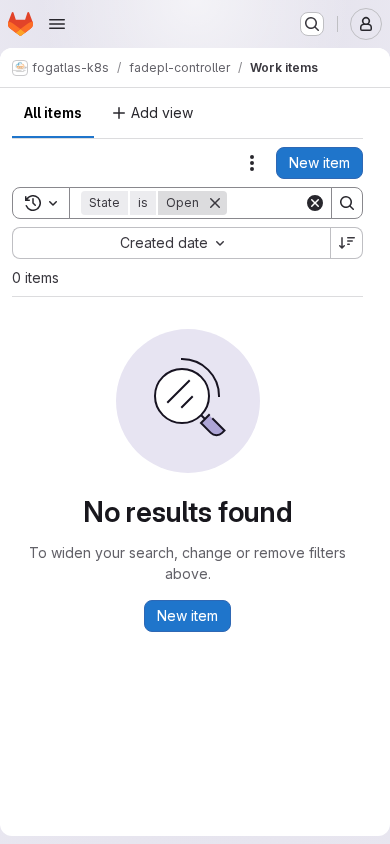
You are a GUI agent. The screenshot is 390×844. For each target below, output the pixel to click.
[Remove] (215, 203)
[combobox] (171, 243)
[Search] (347, 203)
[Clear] (315, 203)
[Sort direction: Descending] (347, 243)
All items (53, 112)
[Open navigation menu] (57, 24)
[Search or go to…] (312, 24)
